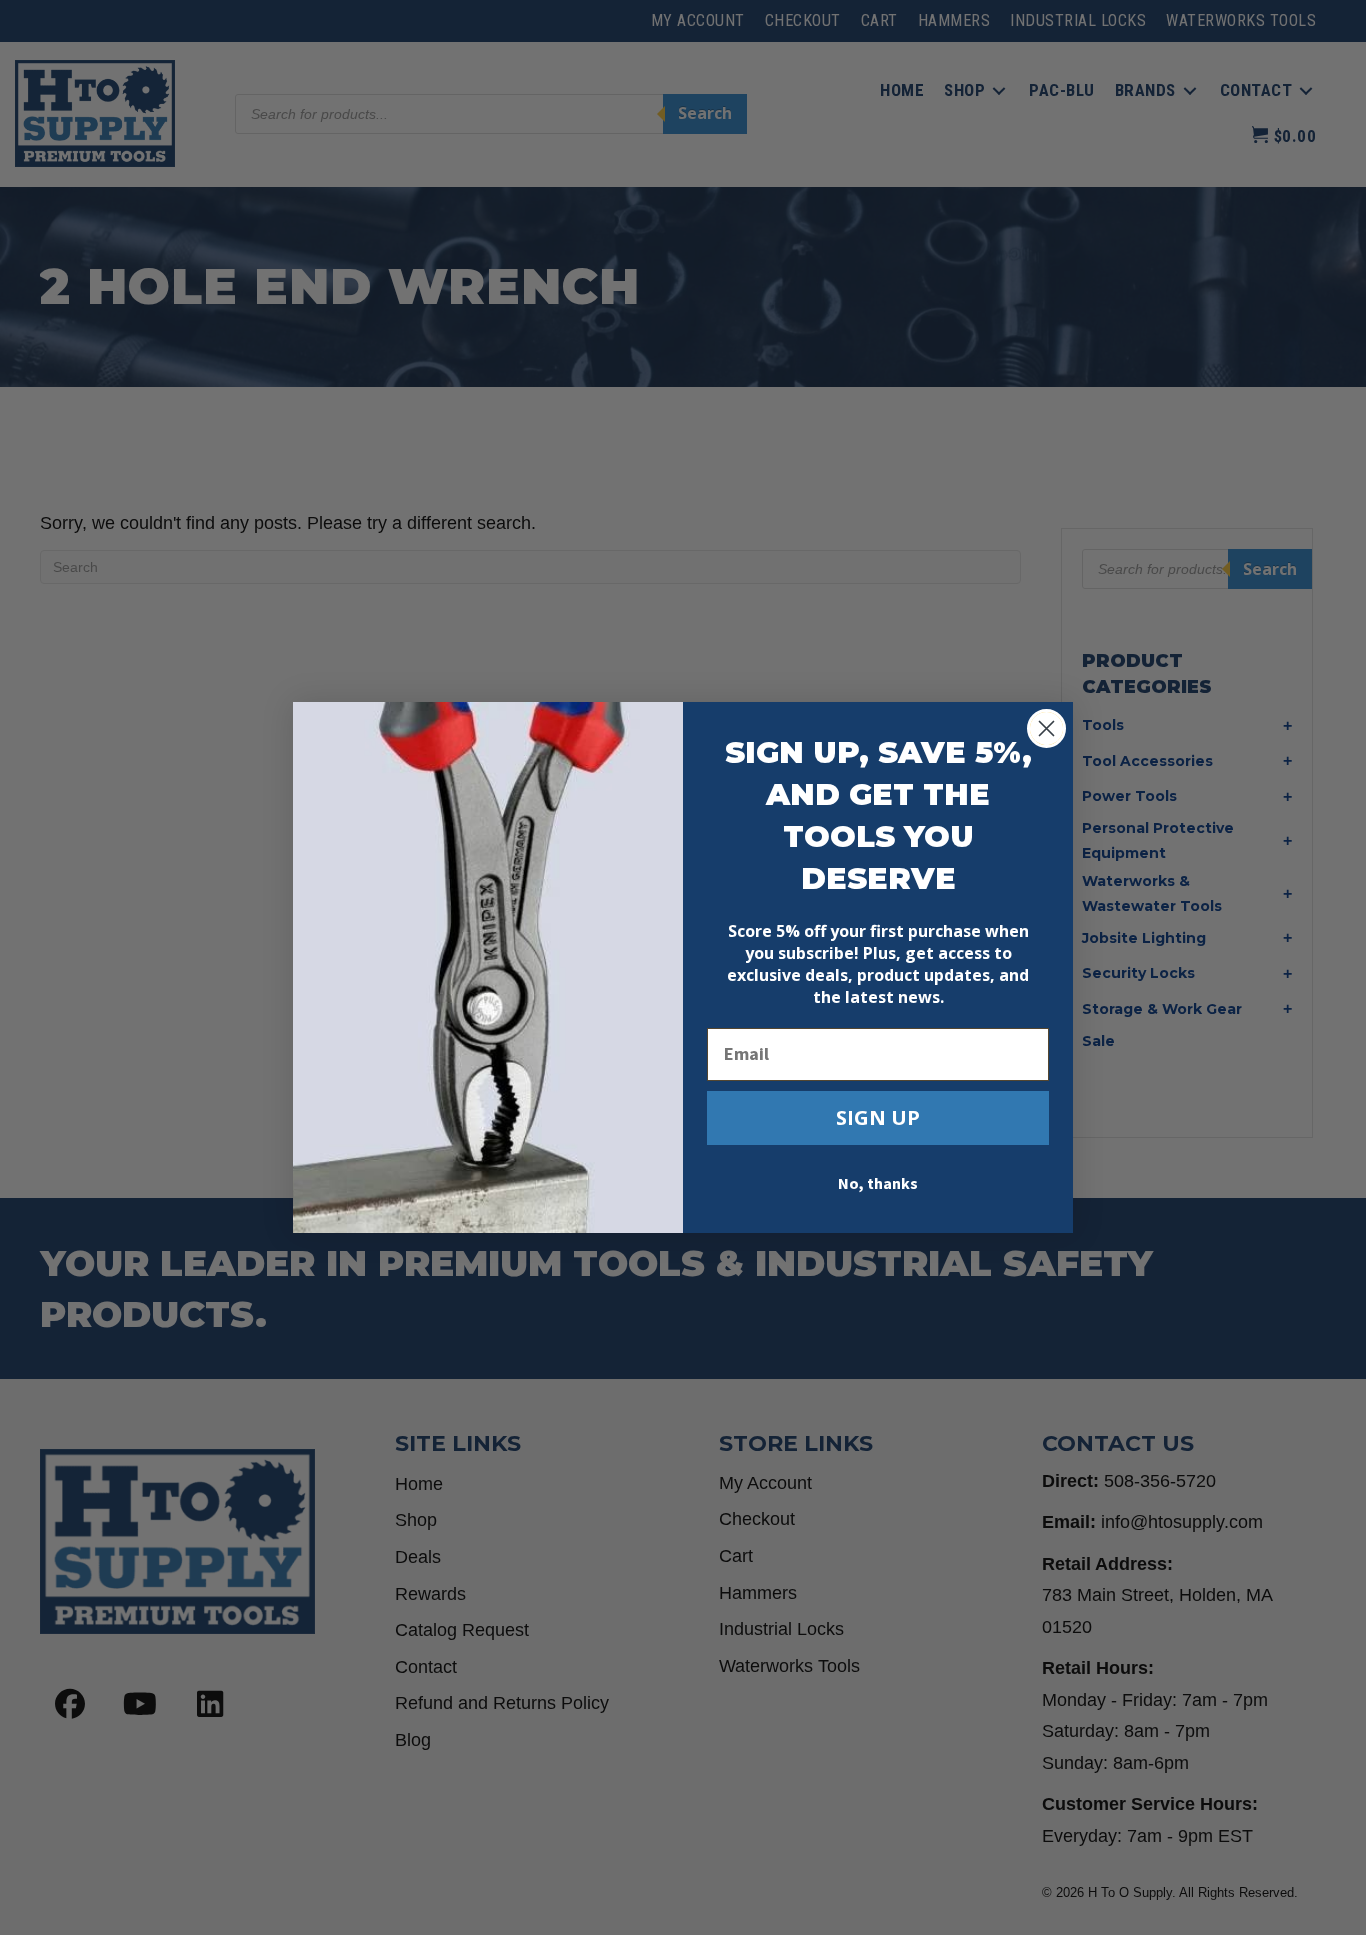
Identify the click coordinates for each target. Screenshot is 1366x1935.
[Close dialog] (1046, 728)
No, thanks (878, 1184)
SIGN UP (878, 1117)
